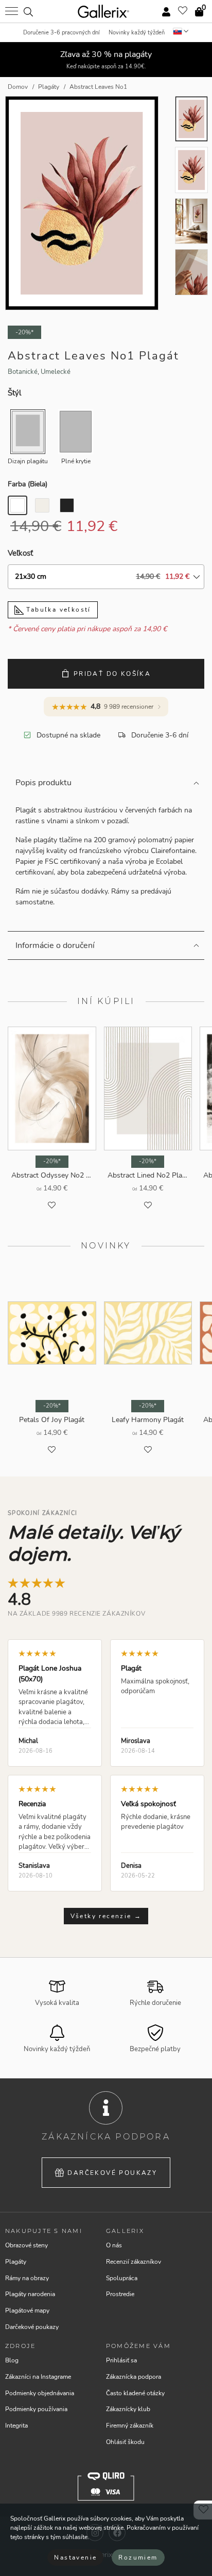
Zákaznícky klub (128, 2409)
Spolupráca (122, 2278)
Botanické (23, 372)
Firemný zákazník (130, 2426)
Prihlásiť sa (121, 2360)
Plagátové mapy (27, 2310)
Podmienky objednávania (40, 2393)
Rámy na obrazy (27, 2278)
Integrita (16, 2426)
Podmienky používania (36, 2409)
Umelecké (56, 372)
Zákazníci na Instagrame (38, 2377)
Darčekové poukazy (112, 2173)
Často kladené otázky (135, 2393)
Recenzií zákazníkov (134, 2262)
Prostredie (120, 2294)
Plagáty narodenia (30, 2294)
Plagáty (16, 2262)
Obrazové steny (26, 2245)
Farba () (28, 484)
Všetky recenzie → (106, 1916)
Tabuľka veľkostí (57, 610)
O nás (114, 2245)
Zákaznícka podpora (134, 2377)
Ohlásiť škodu (125, 2442)
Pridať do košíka (112, 674)
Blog (12, 2360)
